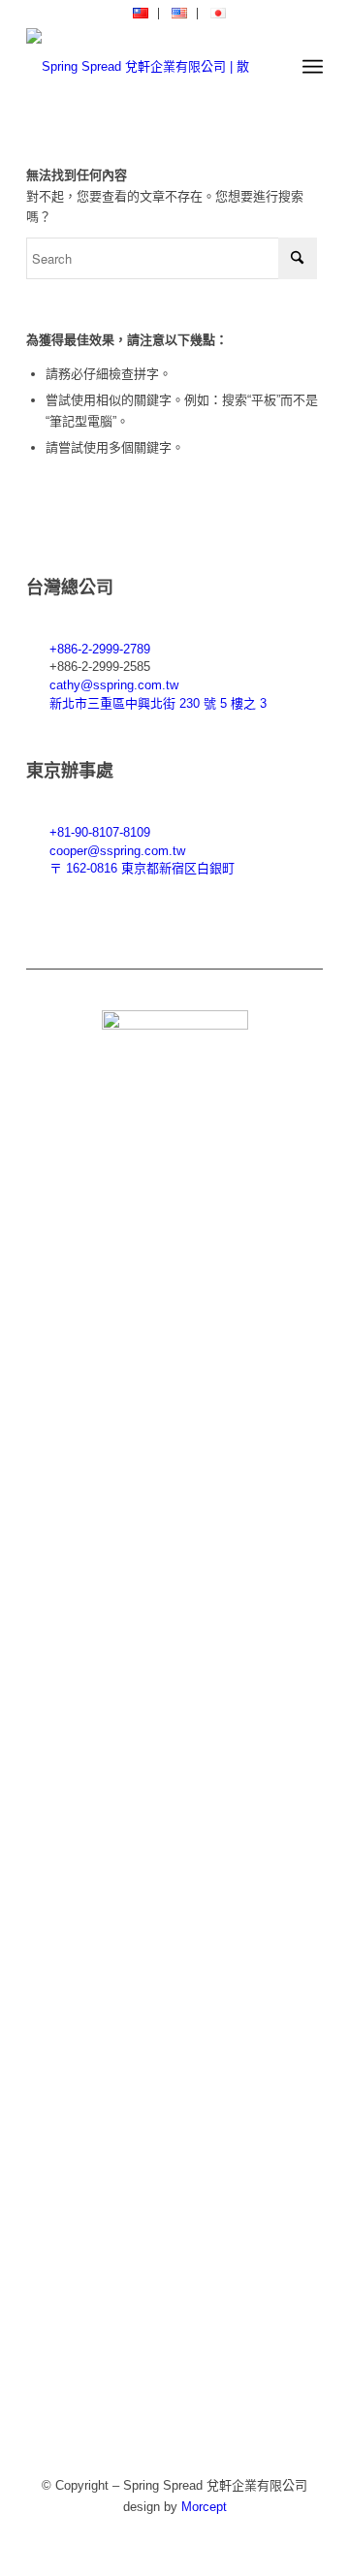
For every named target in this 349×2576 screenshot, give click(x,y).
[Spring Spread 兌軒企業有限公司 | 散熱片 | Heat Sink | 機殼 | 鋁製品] (145, 67)
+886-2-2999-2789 (100, 649)
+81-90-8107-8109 (100, 832)
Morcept (204, 2507)
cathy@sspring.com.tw (114, 685)
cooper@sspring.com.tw (117, 851)
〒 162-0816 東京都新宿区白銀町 (142, 868)
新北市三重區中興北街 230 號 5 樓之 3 (158, 703)
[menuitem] (141, 14)
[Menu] (313, 67)
